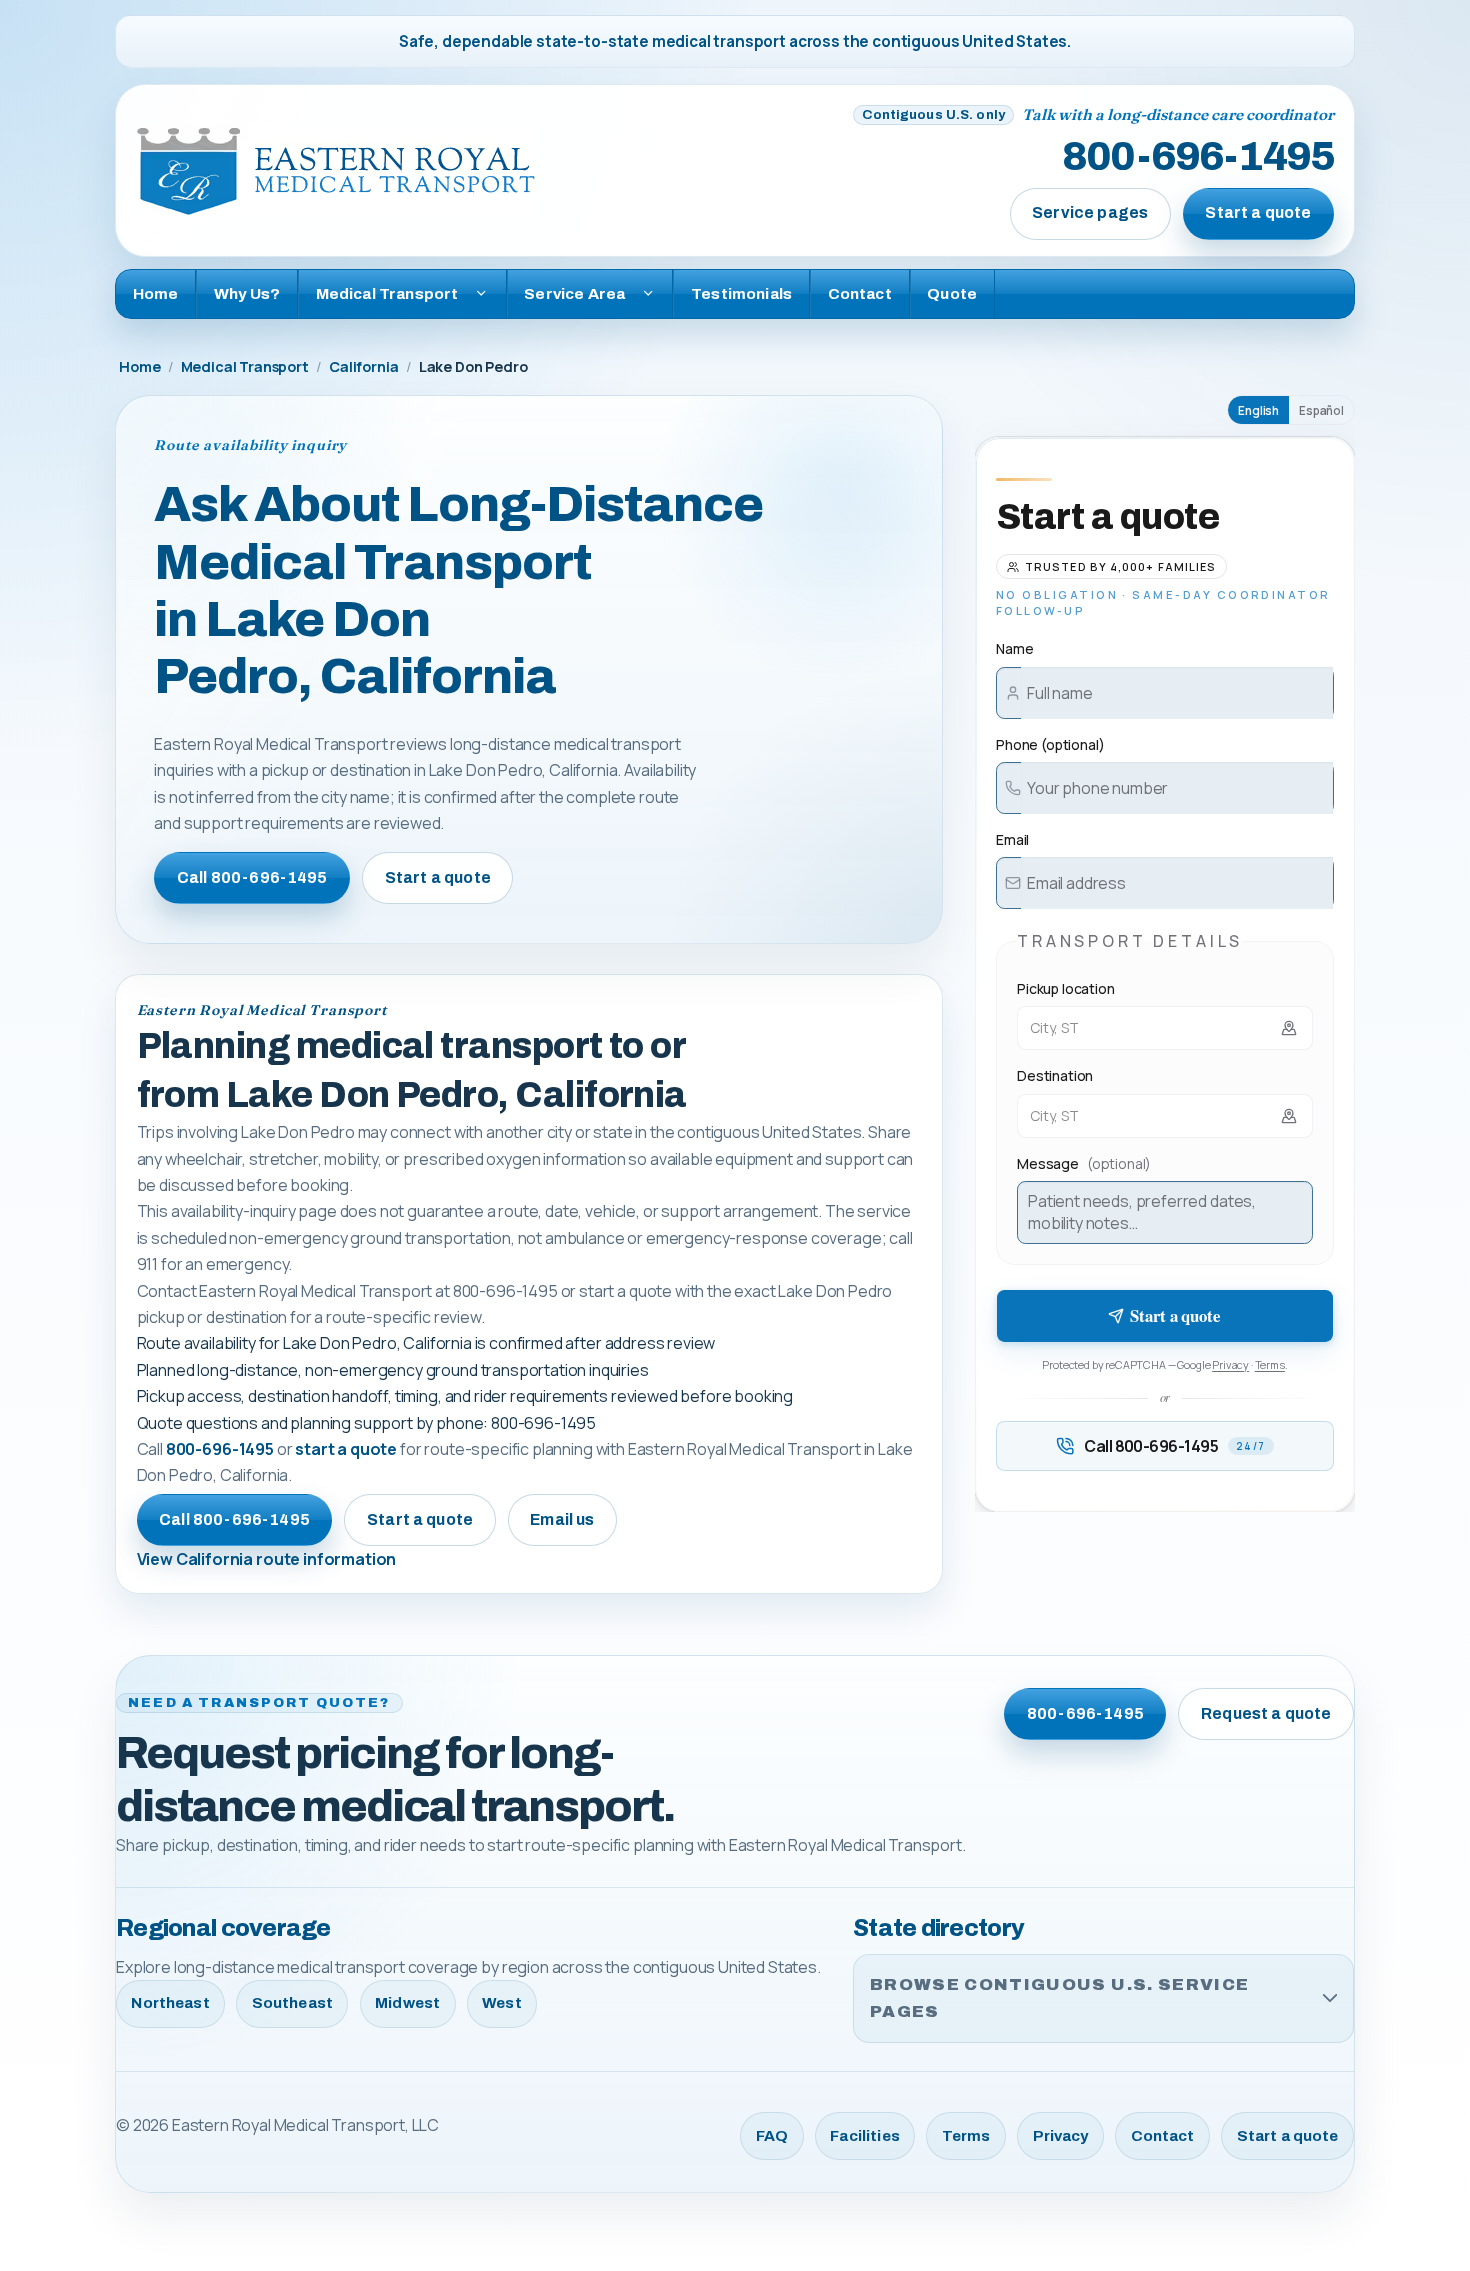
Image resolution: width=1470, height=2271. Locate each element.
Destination (1055, 1075)
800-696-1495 (1198, 158)
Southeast (292, 2003)
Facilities (865, 2136)
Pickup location (1066, 988)
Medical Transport (245, 366)
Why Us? (247, 293)
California (363, 366)
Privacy (1230, 1364)
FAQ (772, 2136)
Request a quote (1266, 1713)
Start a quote (1258, 212)
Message (1084, 1163)
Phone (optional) (1050, 744)
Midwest (407, 2003)
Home (156, 293)
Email (1012, 839)
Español (1321, 410)
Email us (562, 1519)
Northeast (170, 2003)
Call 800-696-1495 (252, 877)
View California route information (267, 1559)
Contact (860, 293)
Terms (1270, 1364)
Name (1014, 648)
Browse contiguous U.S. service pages (1059, 1998)
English (1258, 410)
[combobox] (1165, 1028)
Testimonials (741, 293)
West (502, 2003)
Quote (952, 293)
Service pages (1090, 212)
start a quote (346, 1449)
